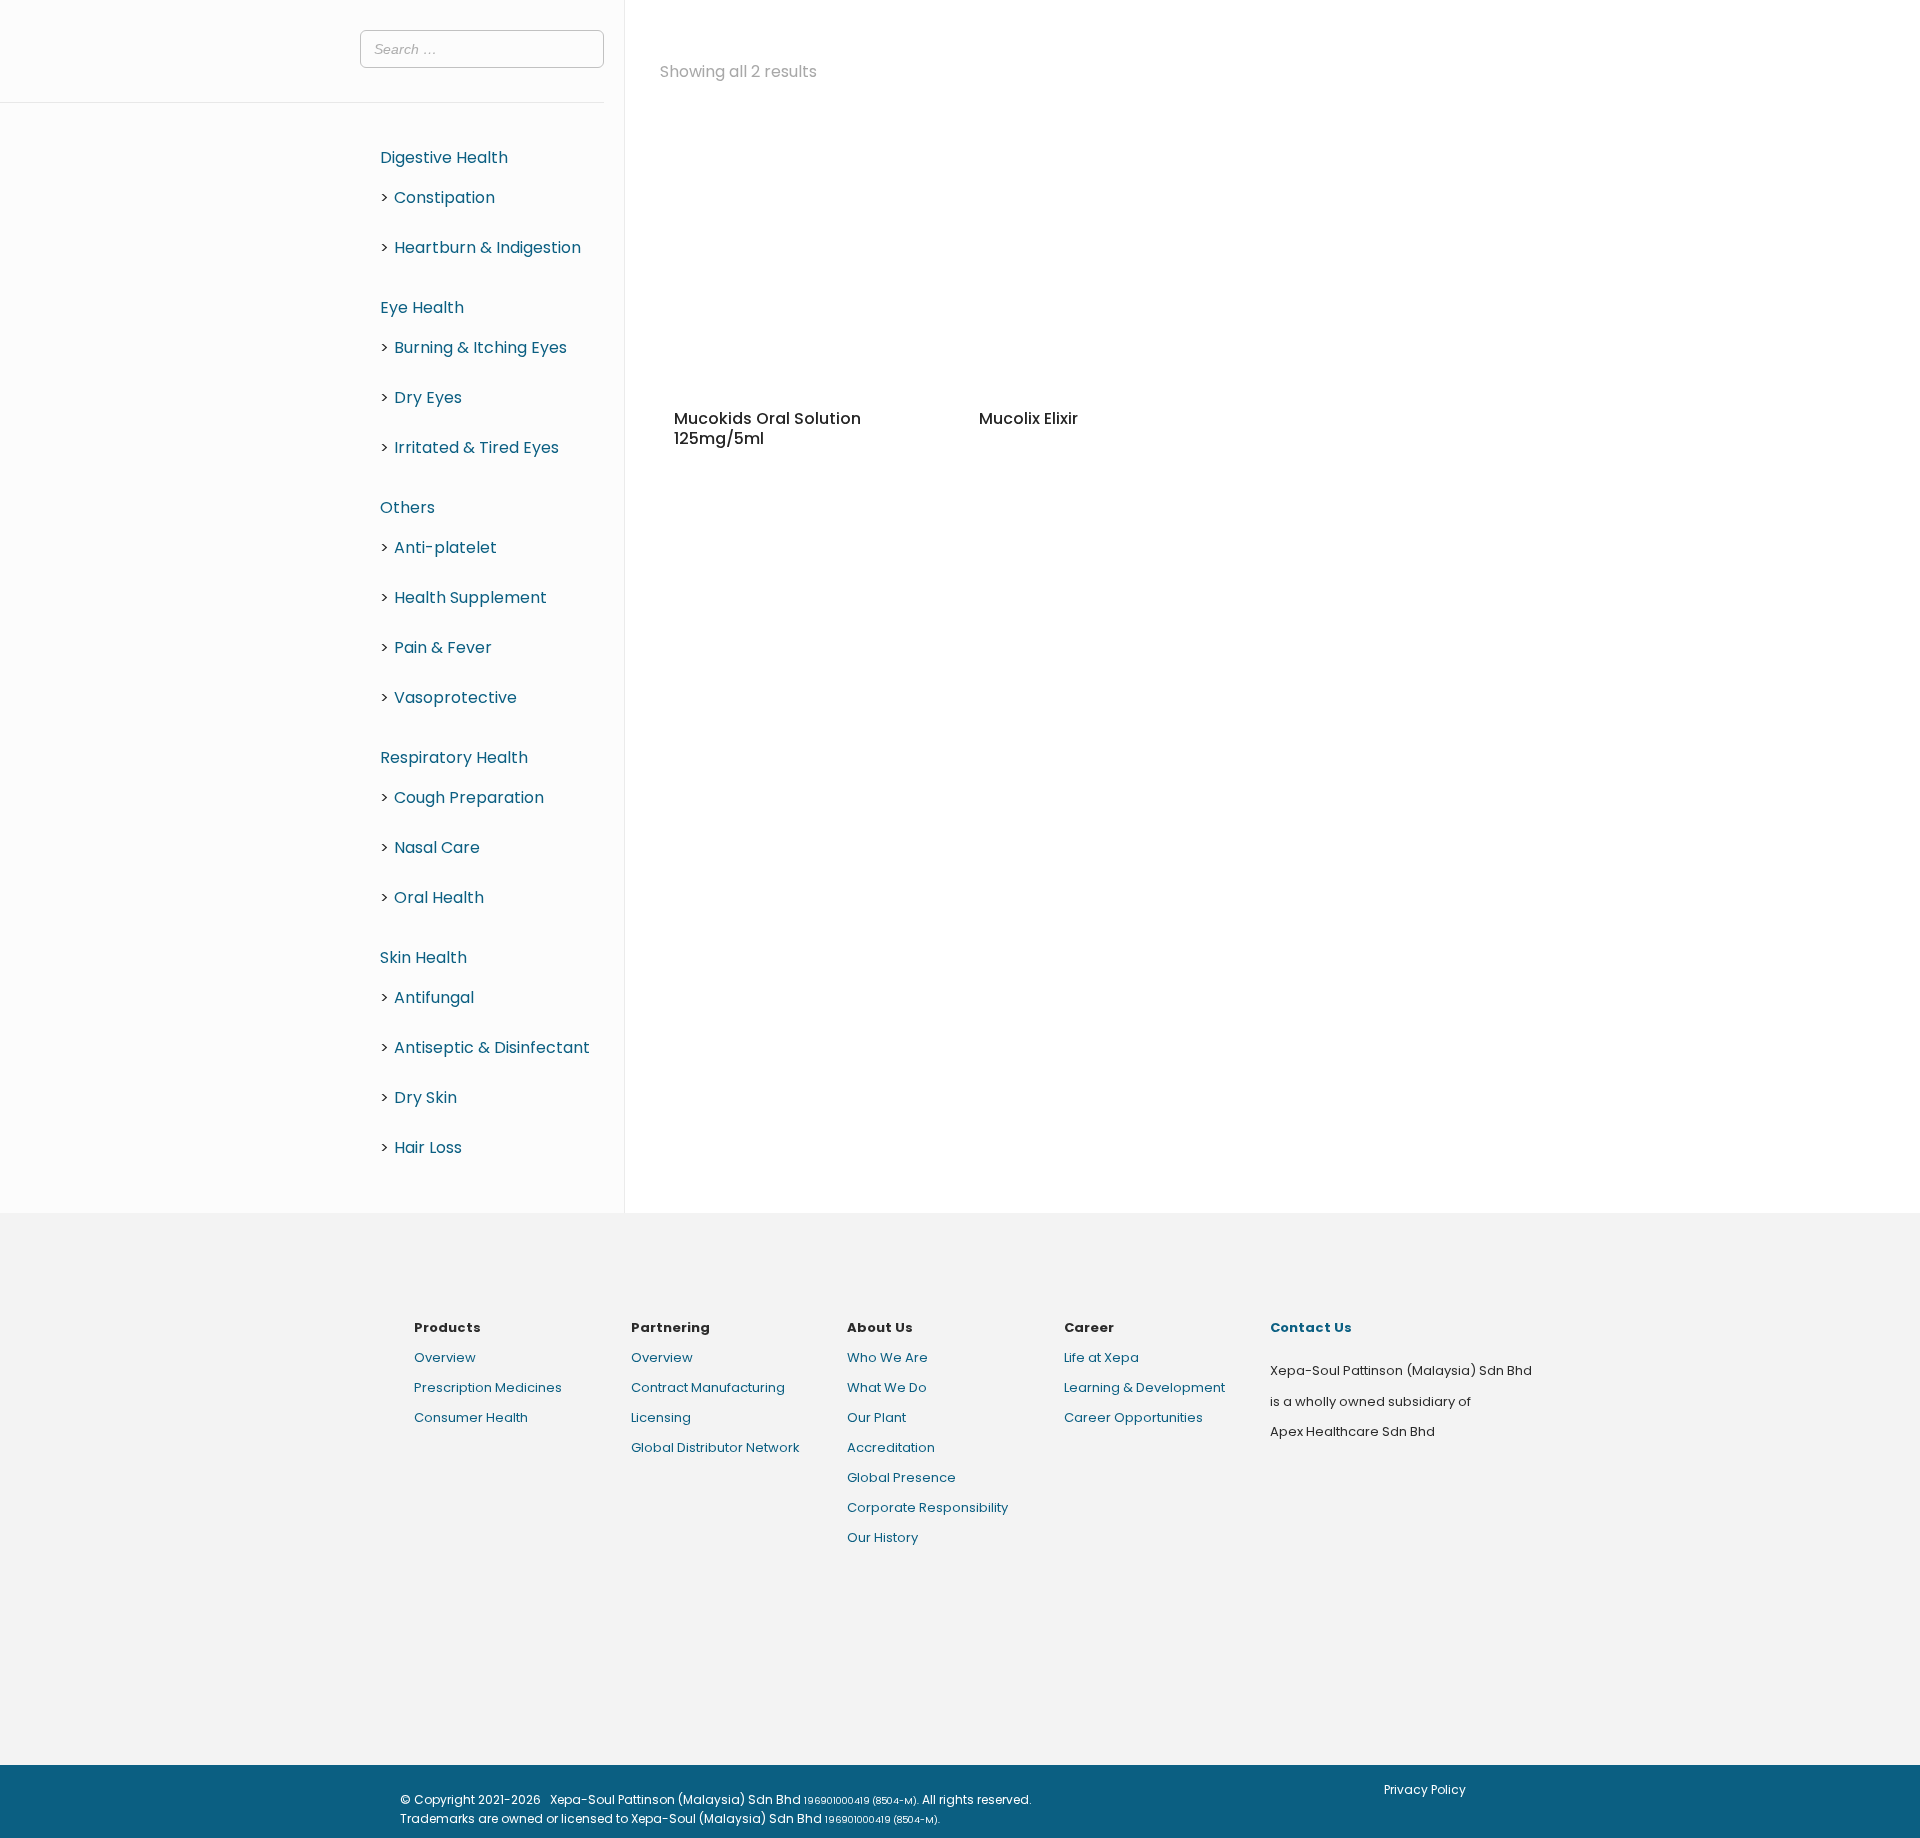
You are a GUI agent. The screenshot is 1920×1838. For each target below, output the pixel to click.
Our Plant (876, 1417)
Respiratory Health (454, 757)
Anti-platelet (445, 547)
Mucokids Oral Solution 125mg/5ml (767, 428)
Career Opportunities (1133, 1417)
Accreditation (891, 1447)
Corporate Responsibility (927, 1507)
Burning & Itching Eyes (480, 347)
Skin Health (423, 957)
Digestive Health (444, 157)
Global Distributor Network (715, 1447)
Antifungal (434, 997)
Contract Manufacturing (708, 1387)
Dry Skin (425, 1097)
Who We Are (887, 1357)
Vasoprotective (455, 697)
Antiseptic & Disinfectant (492, 1047)
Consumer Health (471, 1417)
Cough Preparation (469, 797)
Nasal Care (437, 847)
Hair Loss (428, 1147)
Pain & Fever (443, 647)
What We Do (887, 1387)
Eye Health (422, 307)
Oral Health (439, 897)
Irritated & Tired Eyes (476, 447)
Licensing (661, 1417)
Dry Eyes (428, 397)
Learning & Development (1144, 1387)
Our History (882, 1537)
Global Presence (901, 1477)
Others (407, 507)
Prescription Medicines (488, 1387)
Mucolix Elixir (1028, 418)
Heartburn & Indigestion (487, 247)
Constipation (444, 197)
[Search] (583, 49)
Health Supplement (470, 597)
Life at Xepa (1101, 1357)
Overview (445, 1357)
